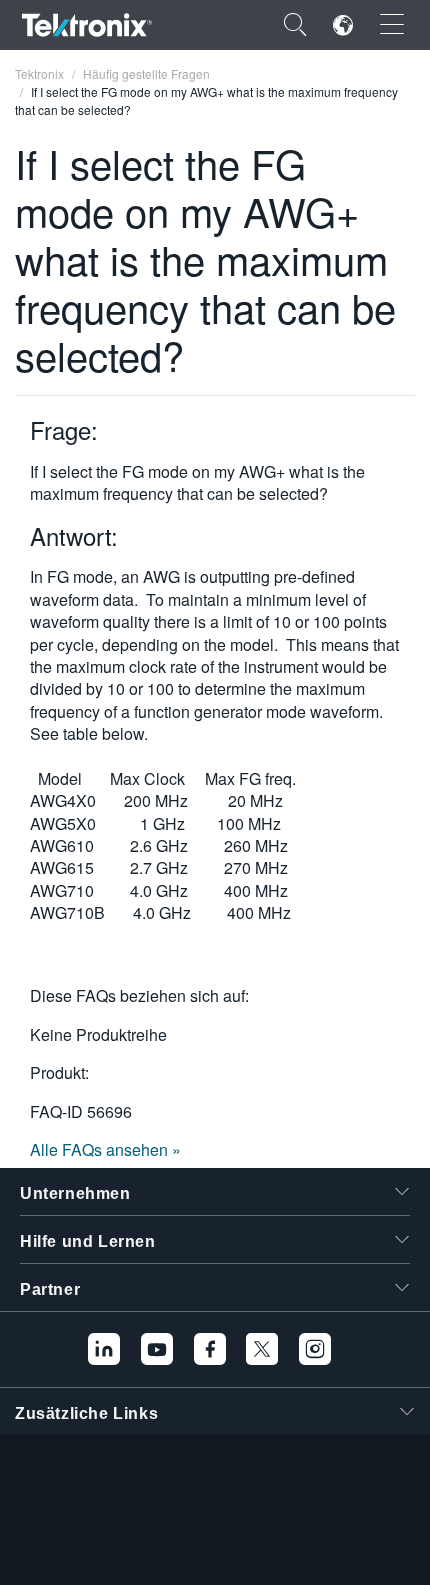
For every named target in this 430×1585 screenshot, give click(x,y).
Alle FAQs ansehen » (105, 1149)
